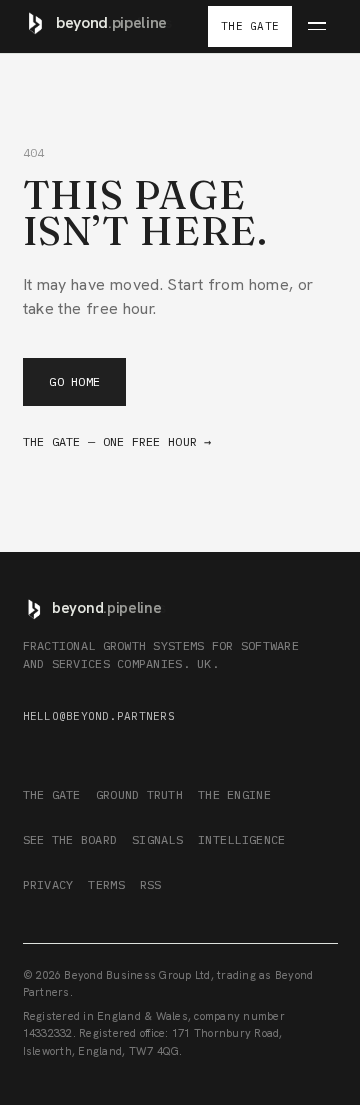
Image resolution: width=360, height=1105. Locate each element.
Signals (157, 839)
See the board (70, 839)
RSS (151, 884)
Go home (74, 381)
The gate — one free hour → (117, 441)
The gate (52, 794)
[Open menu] (316, 26)
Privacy (48, 884)
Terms (106, 884)
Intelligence (241, 839)
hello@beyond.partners (99, 716)
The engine (234, 794)
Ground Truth (139, 794)
